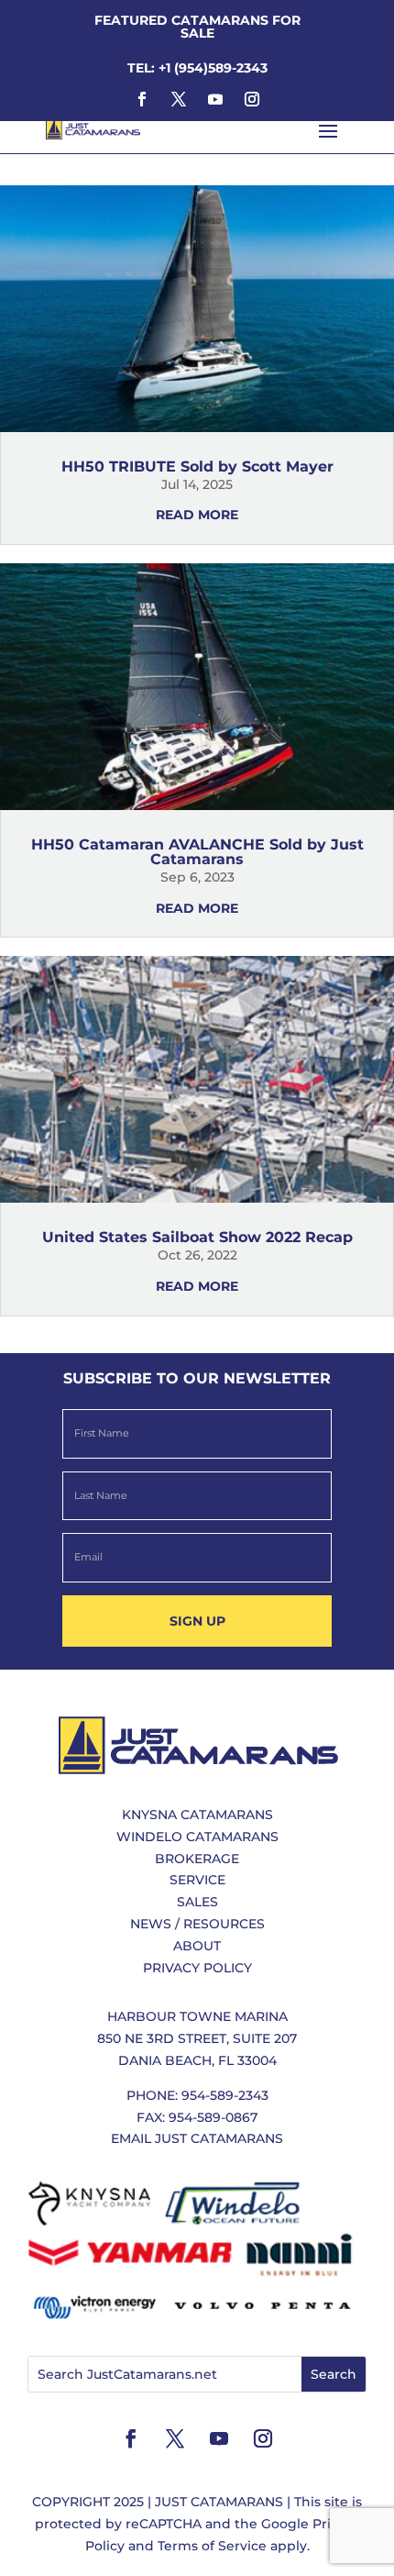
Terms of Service (212, 2546)
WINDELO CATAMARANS (197, 1837)
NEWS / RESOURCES (197, 1924)
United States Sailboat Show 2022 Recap (197, 1237)
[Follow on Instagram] (252, 99)
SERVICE (197, 1880)
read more (197, 515)
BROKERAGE (197, 1859)
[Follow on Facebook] (142, 99)
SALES (197, 1902)
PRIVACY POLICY (197, 1968)
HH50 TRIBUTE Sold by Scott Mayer (197, 466)
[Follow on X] (179, 99)
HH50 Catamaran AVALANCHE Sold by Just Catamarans (197, 852)
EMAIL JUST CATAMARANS (197, 2138)
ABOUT (197, 1946)
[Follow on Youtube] (215, 99)
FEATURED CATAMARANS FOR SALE (197, 27)
